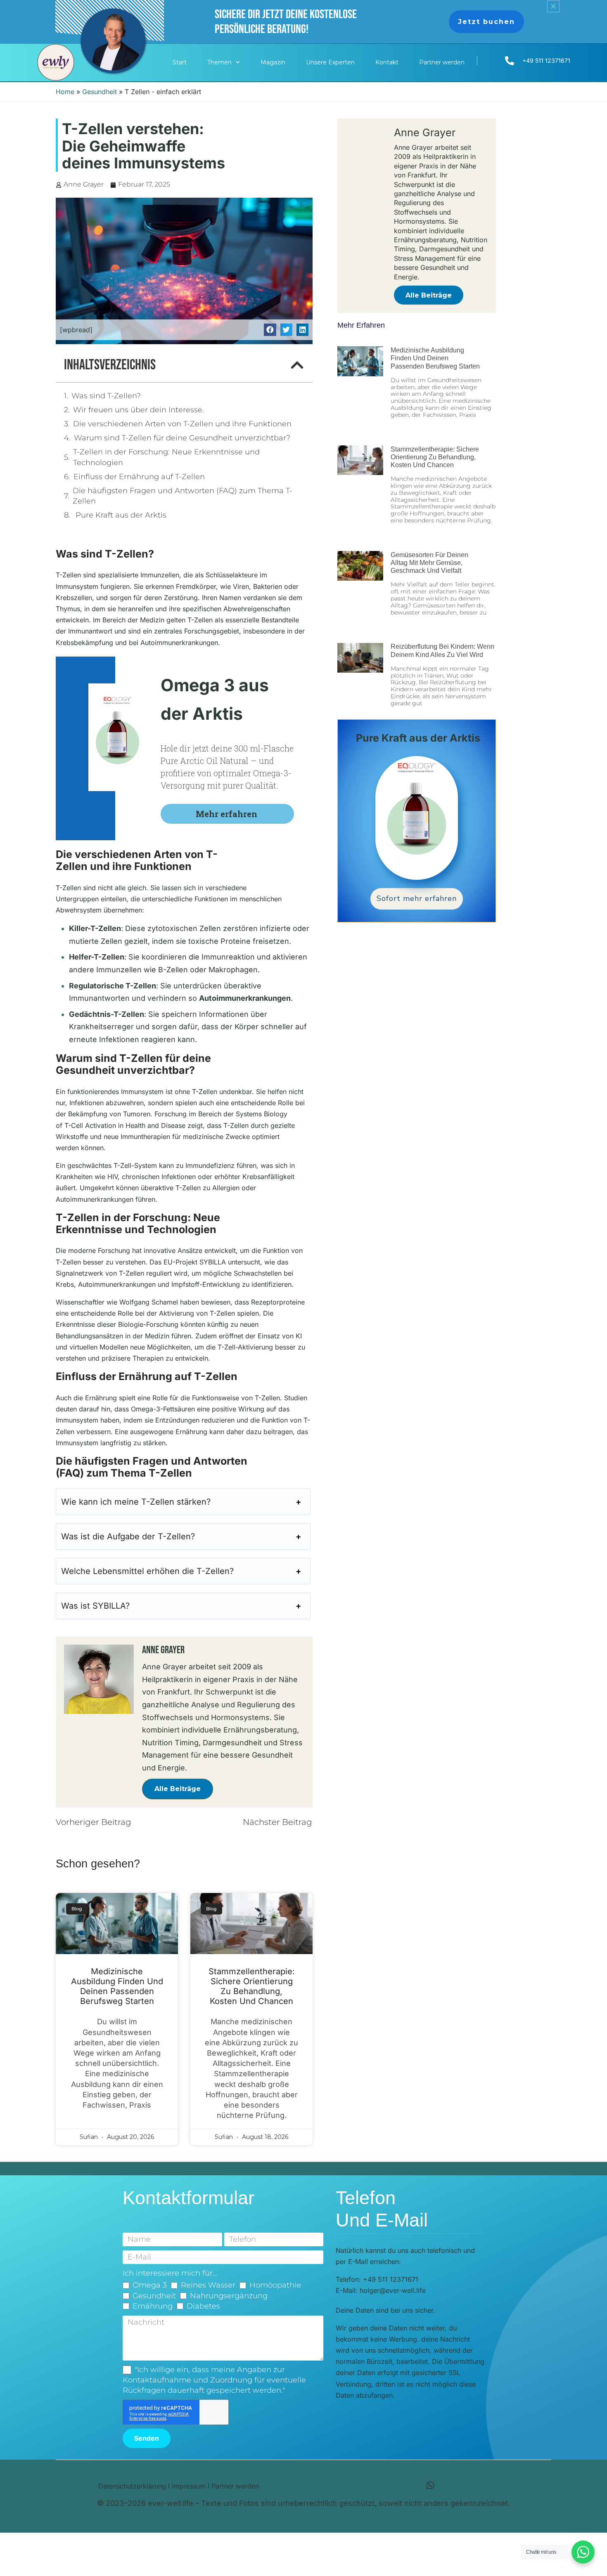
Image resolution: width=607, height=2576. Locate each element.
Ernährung (153, 2306)
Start (180, 62)
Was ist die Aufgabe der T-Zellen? (128, 1536)
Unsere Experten (330, 62)
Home (65, 92)
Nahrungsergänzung (229, 2296)
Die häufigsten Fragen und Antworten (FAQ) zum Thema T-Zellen (183, 496)
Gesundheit (100, 92)
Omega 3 (150, 2285)
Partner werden (442, 62)
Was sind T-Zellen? (106, 396)
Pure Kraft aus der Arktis (120, 515)
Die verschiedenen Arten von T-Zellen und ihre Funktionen (182, 424)
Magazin (273, 62)
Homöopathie (275, 2285)
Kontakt (387, 62)
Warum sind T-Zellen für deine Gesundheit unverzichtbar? (182, 438)
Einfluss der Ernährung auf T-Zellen (139, 477)
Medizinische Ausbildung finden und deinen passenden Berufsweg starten (117, 1986)
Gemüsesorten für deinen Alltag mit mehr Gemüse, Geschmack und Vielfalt (429, 563)
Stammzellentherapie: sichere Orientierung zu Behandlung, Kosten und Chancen (252, 1986)
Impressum (189, 2486)
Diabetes (203, 2306)
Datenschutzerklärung (132, 2486)
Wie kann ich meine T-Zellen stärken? (136, 1502)
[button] (270, 330)
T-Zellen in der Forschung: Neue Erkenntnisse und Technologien (166, 457)
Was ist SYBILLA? (95, 1606)
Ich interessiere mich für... (170, 2273)
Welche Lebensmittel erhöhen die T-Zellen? (147, 1571)
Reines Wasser (208, 2285)
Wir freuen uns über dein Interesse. (140, 410)
